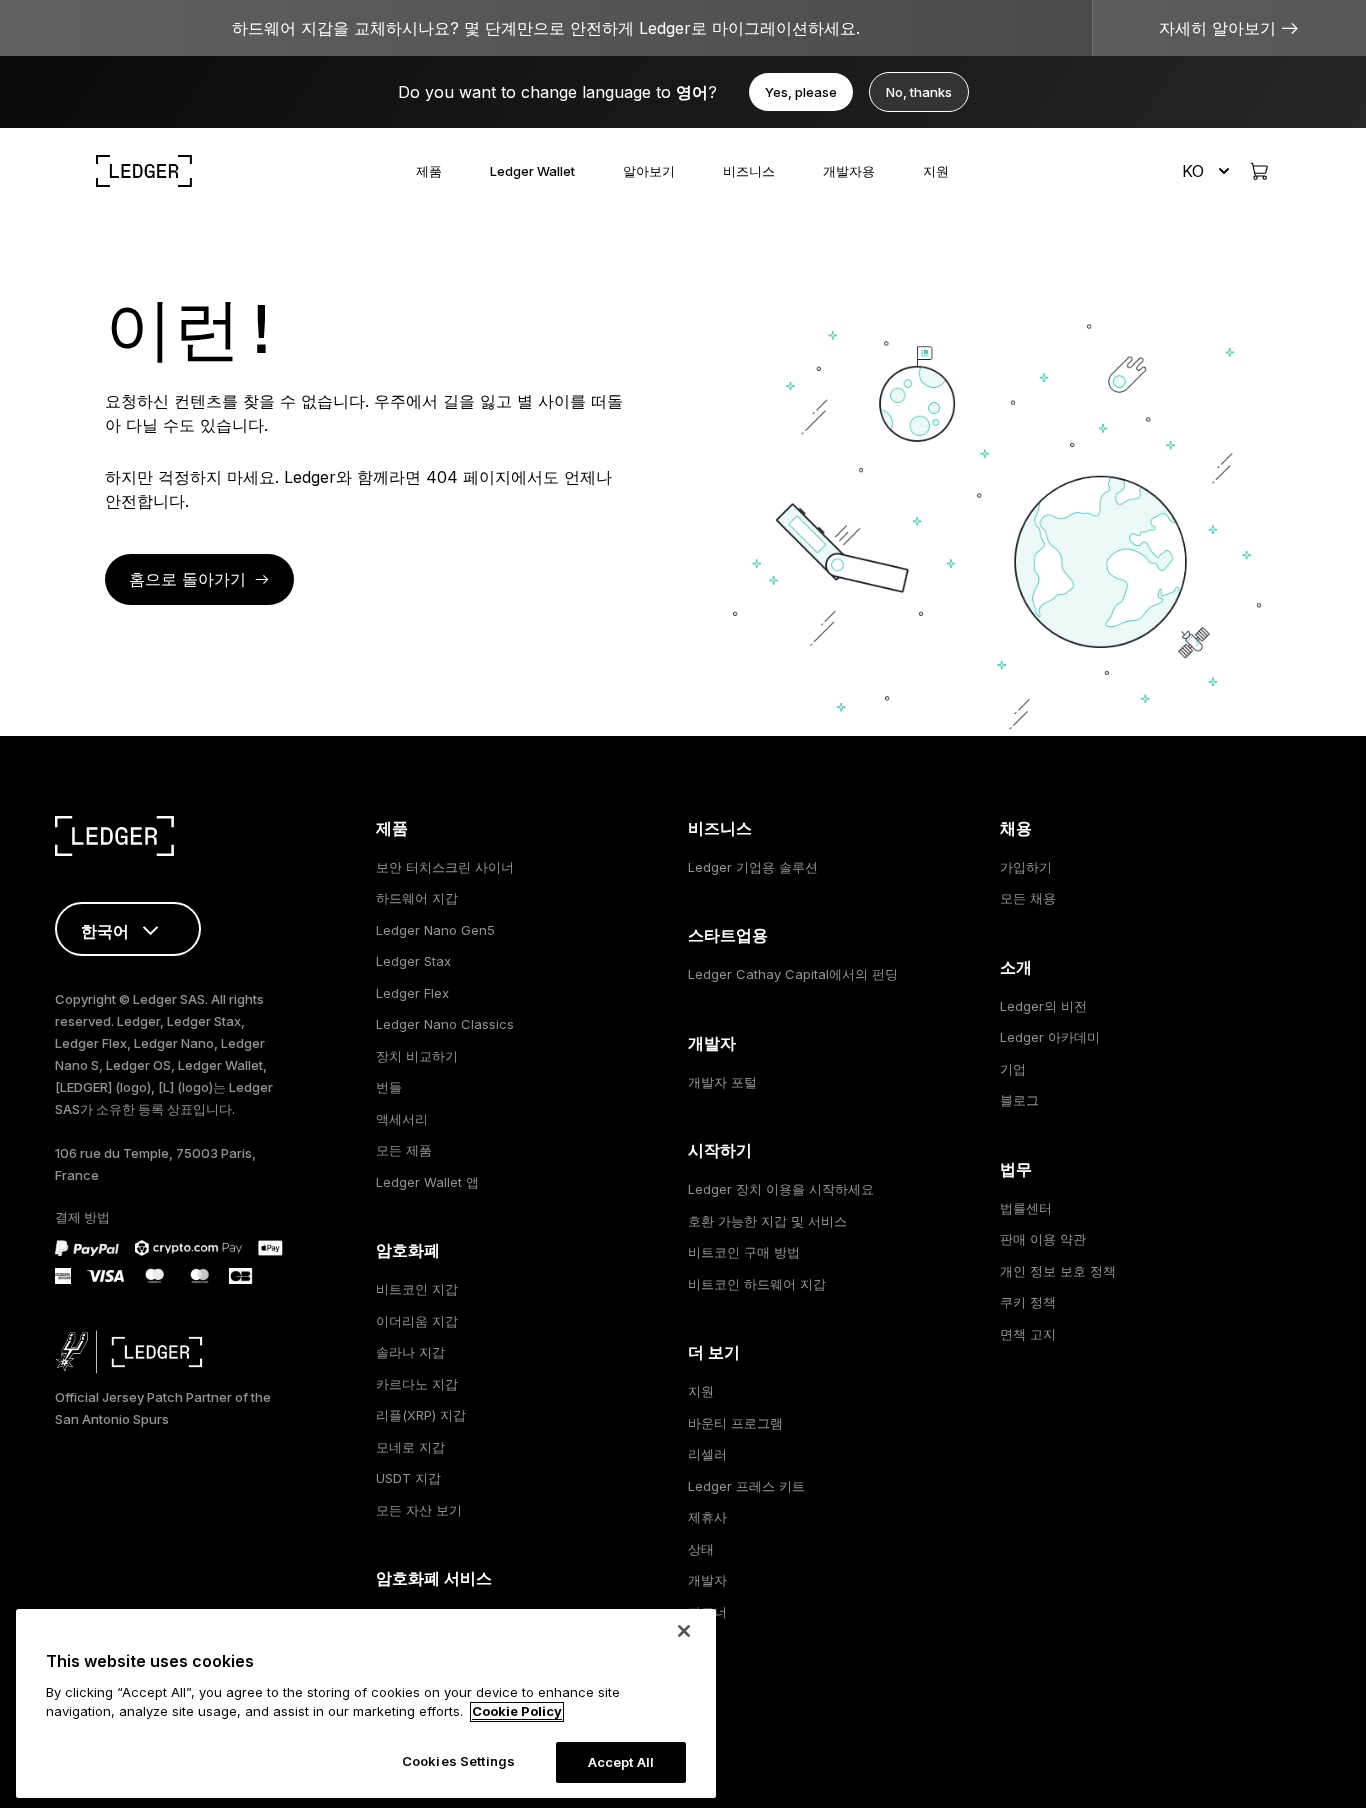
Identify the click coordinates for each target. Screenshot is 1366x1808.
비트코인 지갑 (417, 1289)
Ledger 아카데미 (1050, 1037)
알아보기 (649, 171)
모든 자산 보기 (419, 1510)
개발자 (707, 1580)
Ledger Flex (412, 993)
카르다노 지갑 (417, 1384)
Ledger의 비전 (1043, 1006)
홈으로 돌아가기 (187, 579)
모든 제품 (404, 1150)
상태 (701, 1549)
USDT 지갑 (408, 1478)
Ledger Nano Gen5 (435, 930)
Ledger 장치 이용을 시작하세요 (781, 1189)
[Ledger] (144, 171)
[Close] (684, 1631)
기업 (1013, 1069)
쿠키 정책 (1028, 1302)
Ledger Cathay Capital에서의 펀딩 (793, 974)
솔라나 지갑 (410, 1352)
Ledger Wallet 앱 (427, 1182)
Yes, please (801, 92)
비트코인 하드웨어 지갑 (757, 1284)
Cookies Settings (458, 1761)
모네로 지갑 (410, 1447)
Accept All (621, 1762)
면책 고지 (1028, 1334)
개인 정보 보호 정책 (1058, 1271)
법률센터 (1026, 1208)
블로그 (1019, 1100)
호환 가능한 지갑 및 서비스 (767, 1221)
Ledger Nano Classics (445, 1024)
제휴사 (707, 1517)
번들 (389, 1087)
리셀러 (707, 1454)
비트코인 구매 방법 (744, 1252)
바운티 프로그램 (735, 1423)
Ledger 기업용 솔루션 (753, 867)
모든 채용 (1028, 898)
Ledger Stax (413, 961)
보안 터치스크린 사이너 (445, 867)
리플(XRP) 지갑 (421, 1415)
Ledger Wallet (532, 171)
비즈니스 (749, 171)
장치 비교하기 (417, 1056)
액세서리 (402, 1119)
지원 (936, 171)
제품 (429, 171)
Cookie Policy (517, 1712)
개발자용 (849, 171)
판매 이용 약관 (1043, 1239)
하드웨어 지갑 (417, 898)
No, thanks (919, 92)
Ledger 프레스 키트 (746, 1486)
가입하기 (1026, 867)
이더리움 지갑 (417, 1321)
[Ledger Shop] (1259, 171)
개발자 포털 (722, 1082)
